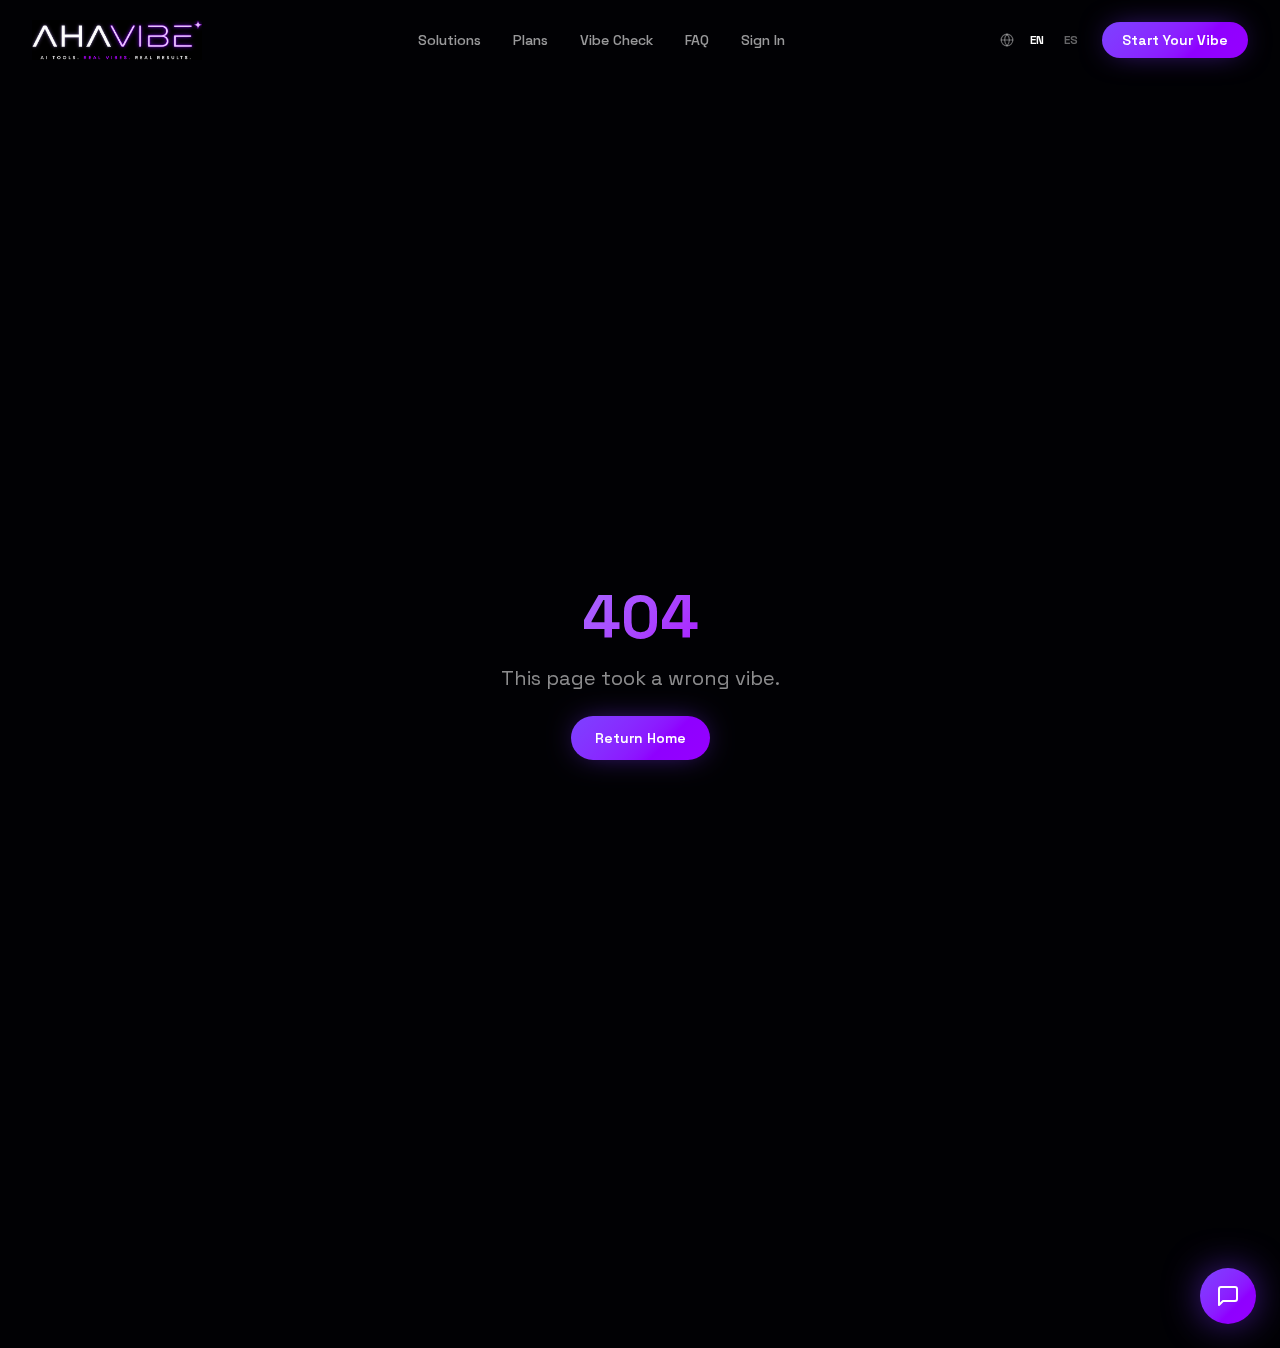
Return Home (640, 738)
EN (1037, 40)
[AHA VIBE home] (117, 40)
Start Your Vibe (1175, 40)
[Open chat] (1228, 1296)
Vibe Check (616, 40)
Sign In (763, 40)
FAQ (697, 40)
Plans (530, 40)
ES (1071, 40)
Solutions (449, 40)
